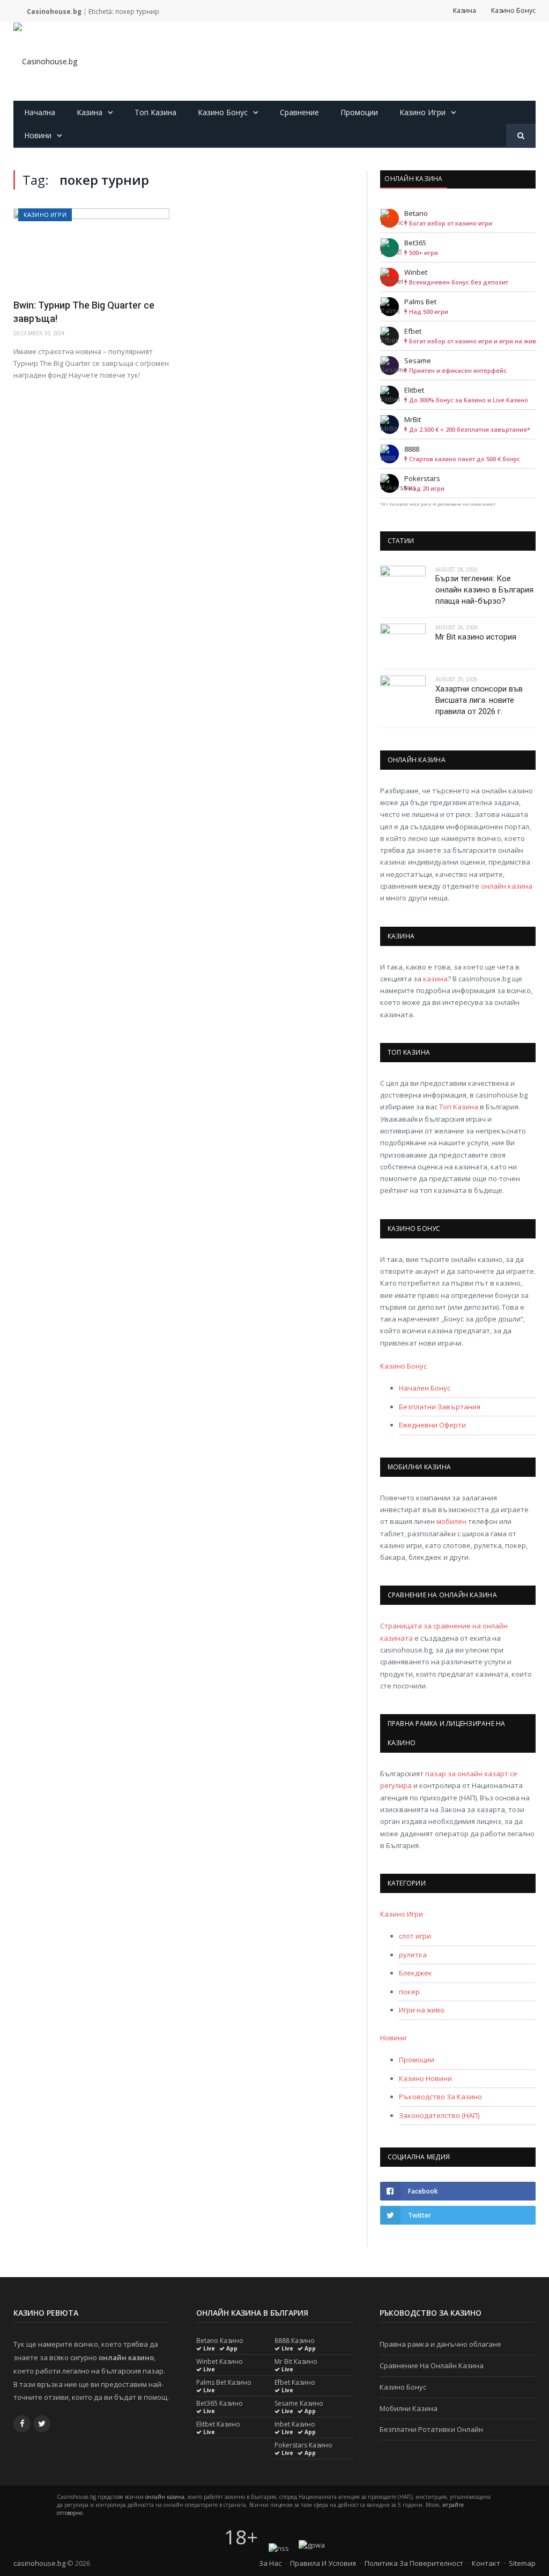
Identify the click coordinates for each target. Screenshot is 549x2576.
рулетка (413, 1955)
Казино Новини (425, 2078)
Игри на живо (422, 2010)
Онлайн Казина (413, 179)
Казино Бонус (513, 10)
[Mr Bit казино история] (403, 643)
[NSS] (279, 2548)
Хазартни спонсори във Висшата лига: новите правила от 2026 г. (479, 700)
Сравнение (299, 112)
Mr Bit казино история (476, 637)
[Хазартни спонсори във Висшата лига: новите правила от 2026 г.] (403, 695)
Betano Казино (220, 2341)
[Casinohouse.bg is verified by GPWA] (312, 2545)
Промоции (359, 112)
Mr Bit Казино (296, 2362)
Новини (38, 135)
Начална (40, 112)
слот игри (415, 1936)
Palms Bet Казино (224, 2383)
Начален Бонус (425, 1388)
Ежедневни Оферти (432, 1425)
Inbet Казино (295, 2424)
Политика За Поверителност (414, 2563)
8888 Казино (295, 2341)
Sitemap (522, 2563)
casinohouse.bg (39, 2563)
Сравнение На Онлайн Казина (432, 2365)
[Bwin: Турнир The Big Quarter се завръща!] (91, 250)
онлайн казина (507, 886)
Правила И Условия (323, 2563)
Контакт (486, 2563)
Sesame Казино (299, 2404)
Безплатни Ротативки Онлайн (431, 2429)
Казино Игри (422, 112)
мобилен (451, 1521)
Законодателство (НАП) (439, 2115)
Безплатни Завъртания (440, 1407)
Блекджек (416, 1973)
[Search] (521, 136)
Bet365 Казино (220, 2404)
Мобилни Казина (409, 2408)
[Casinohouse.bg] (45, 61)
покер (409, 1992)
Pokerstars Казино (303, 2445)
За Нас (270, 2563)
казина (435, 979)
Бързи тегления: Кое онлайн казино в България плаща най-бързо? (484, 590)
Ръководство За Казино (440, 2097)
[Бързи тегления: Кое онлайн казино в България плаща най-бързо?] (403, 585)
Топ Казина (155, 112)
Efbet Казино (295, 2383)
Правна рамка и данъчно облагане (440, 2344)
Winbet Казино (220, 2362)
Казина (465, 10)
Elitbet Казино (218, 2424)
